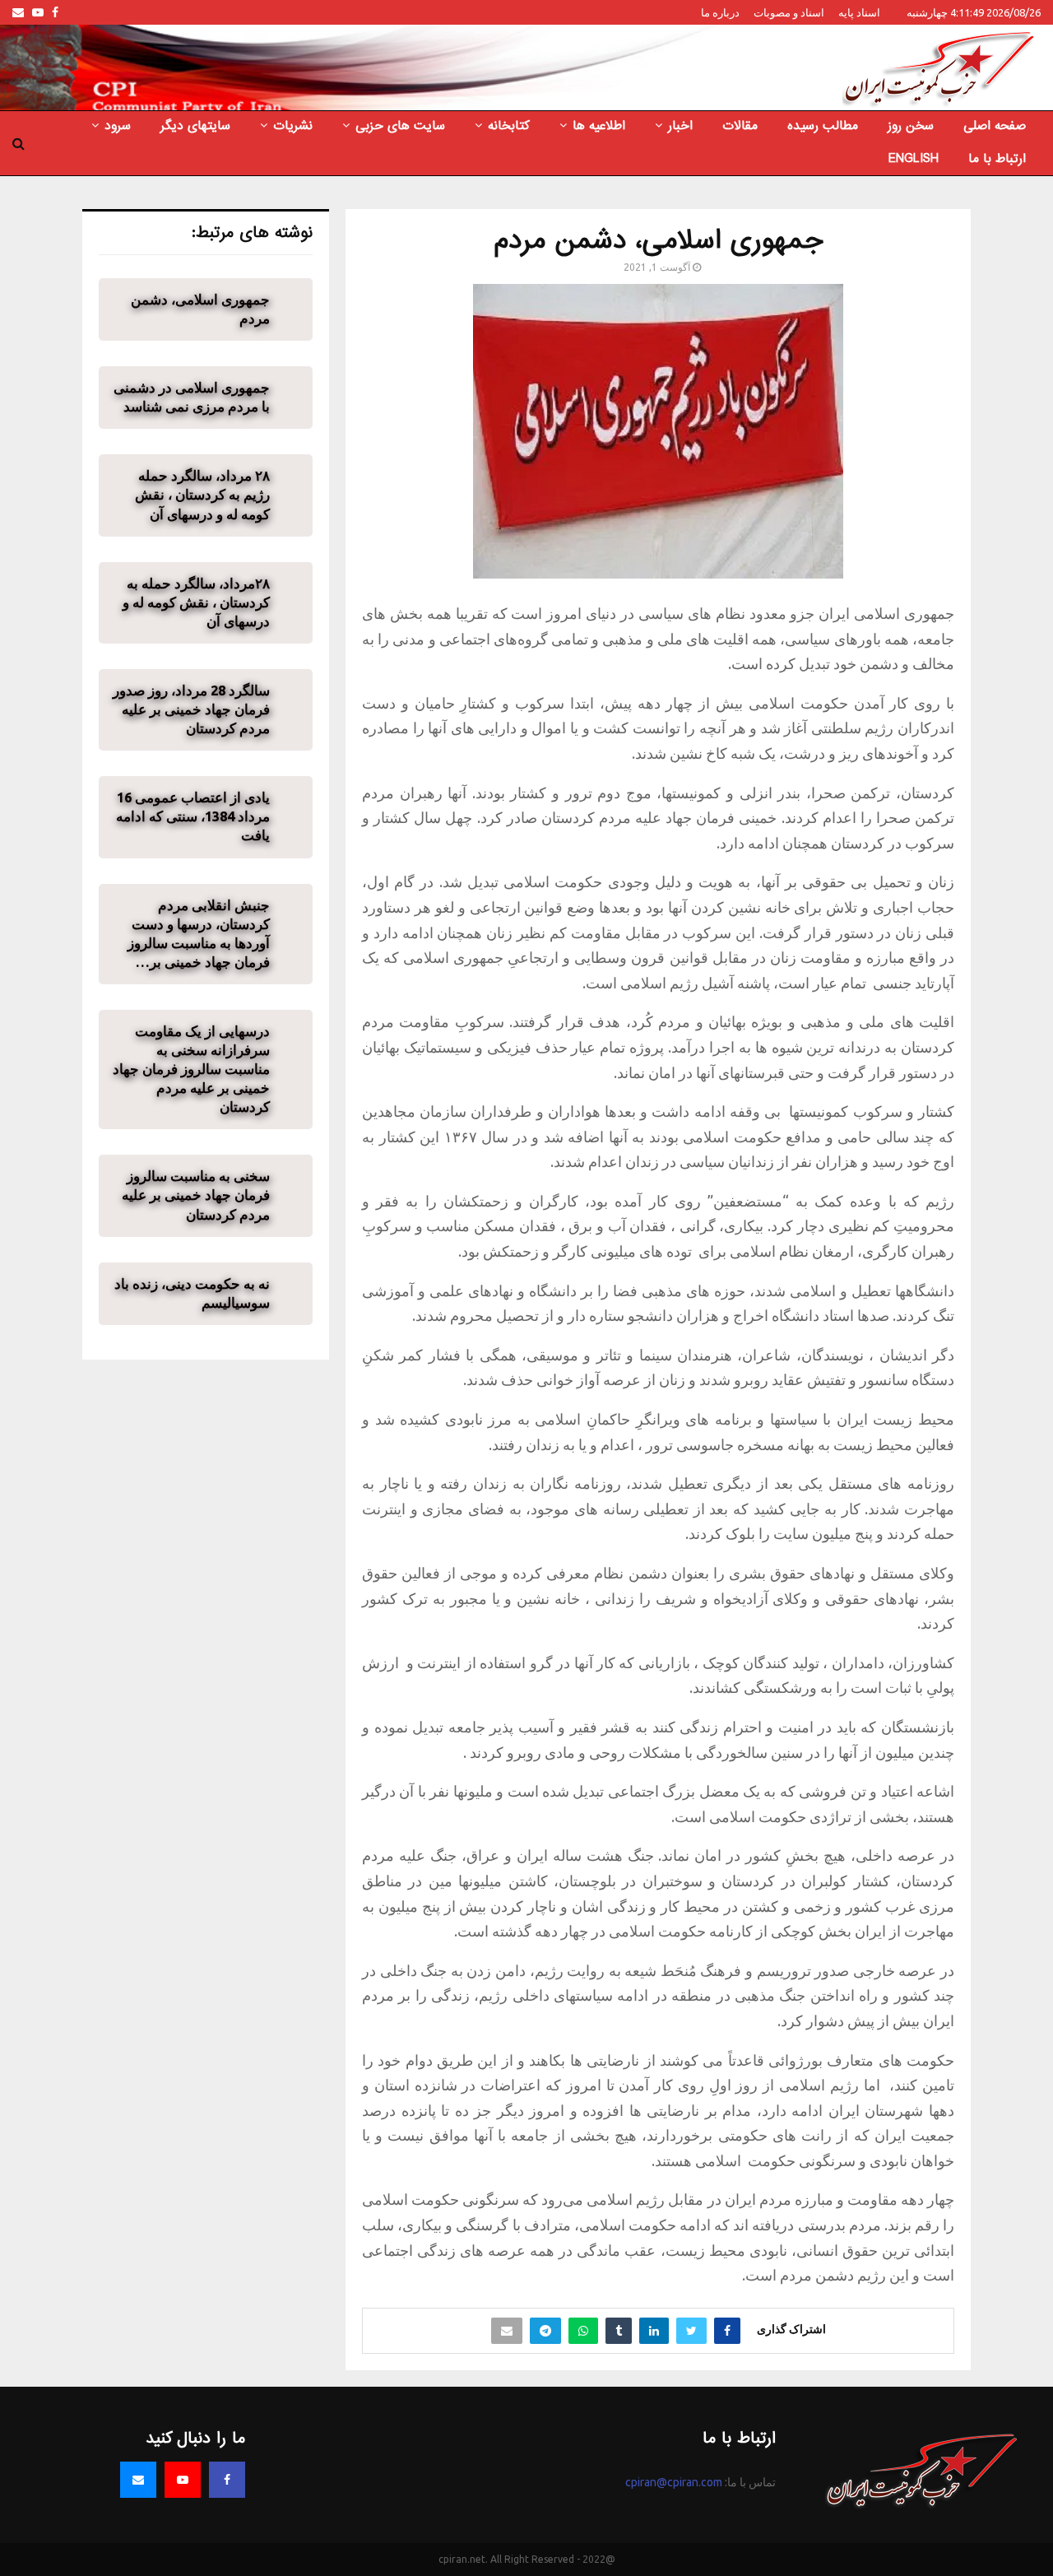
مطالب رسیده (823, 126)
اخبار (680, 126)
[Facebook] (227, 2480)
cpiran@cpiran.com (674, 2482)
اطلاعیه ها (599, 126)
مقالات (740, 126)
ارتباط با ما (997, 159)
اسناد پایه (859, 12)
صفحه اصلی (995, 126)
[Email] (138, 2480)
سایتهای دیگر (195, 126)
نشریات (293, 126)
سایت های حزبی (400, 126)
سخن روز (911, 126)
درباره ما (720, 12)
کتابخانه (509, 126)
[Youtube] (183, 2480)
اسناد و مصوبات (789, 12)
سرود (118, 126)
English (914, 159)
